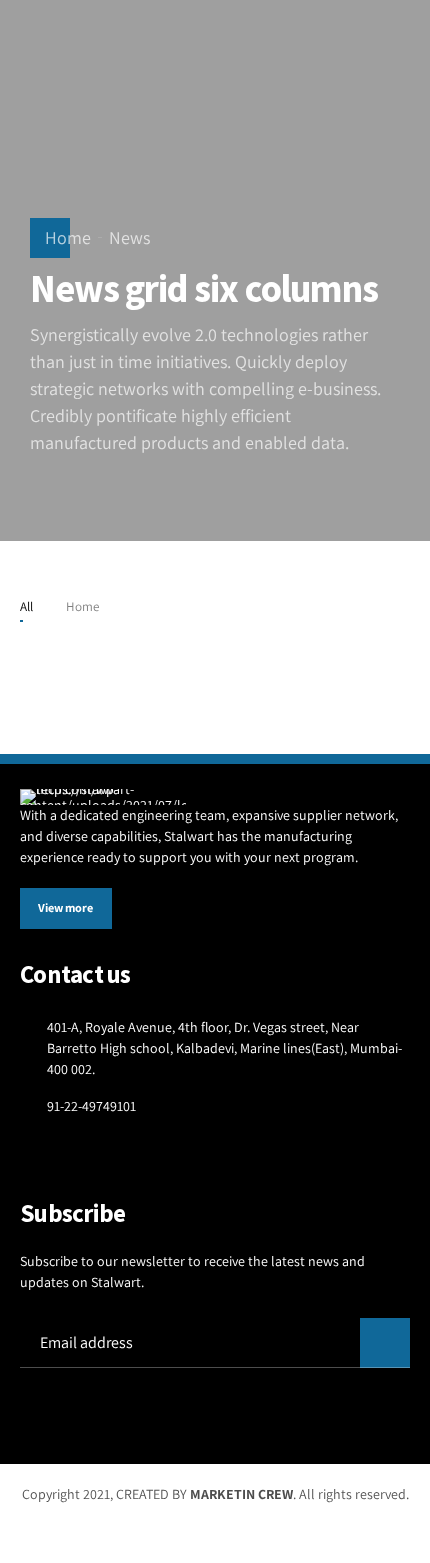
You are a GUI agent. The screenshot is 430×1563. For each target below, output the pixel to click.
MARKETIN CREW (241, 1494)
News (129, 237)
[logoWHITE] (103, 797)
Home (68, 237)
